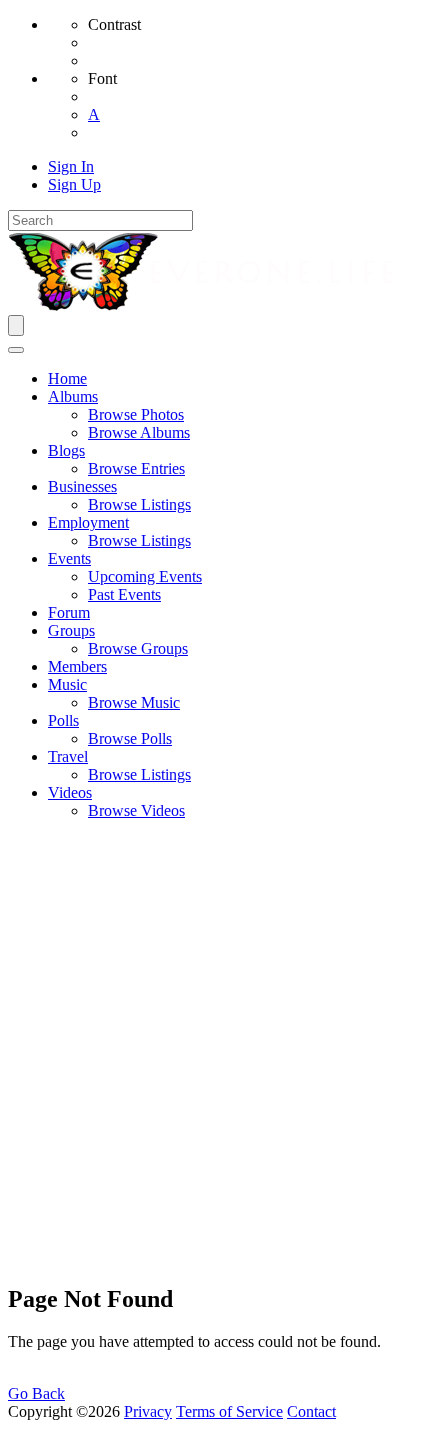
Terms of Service (229, 1411)
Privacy (148, 1411)
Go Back (36, 1393)
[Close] (16, 350)
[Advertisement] (215, 1051)
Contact (311, 1411)
